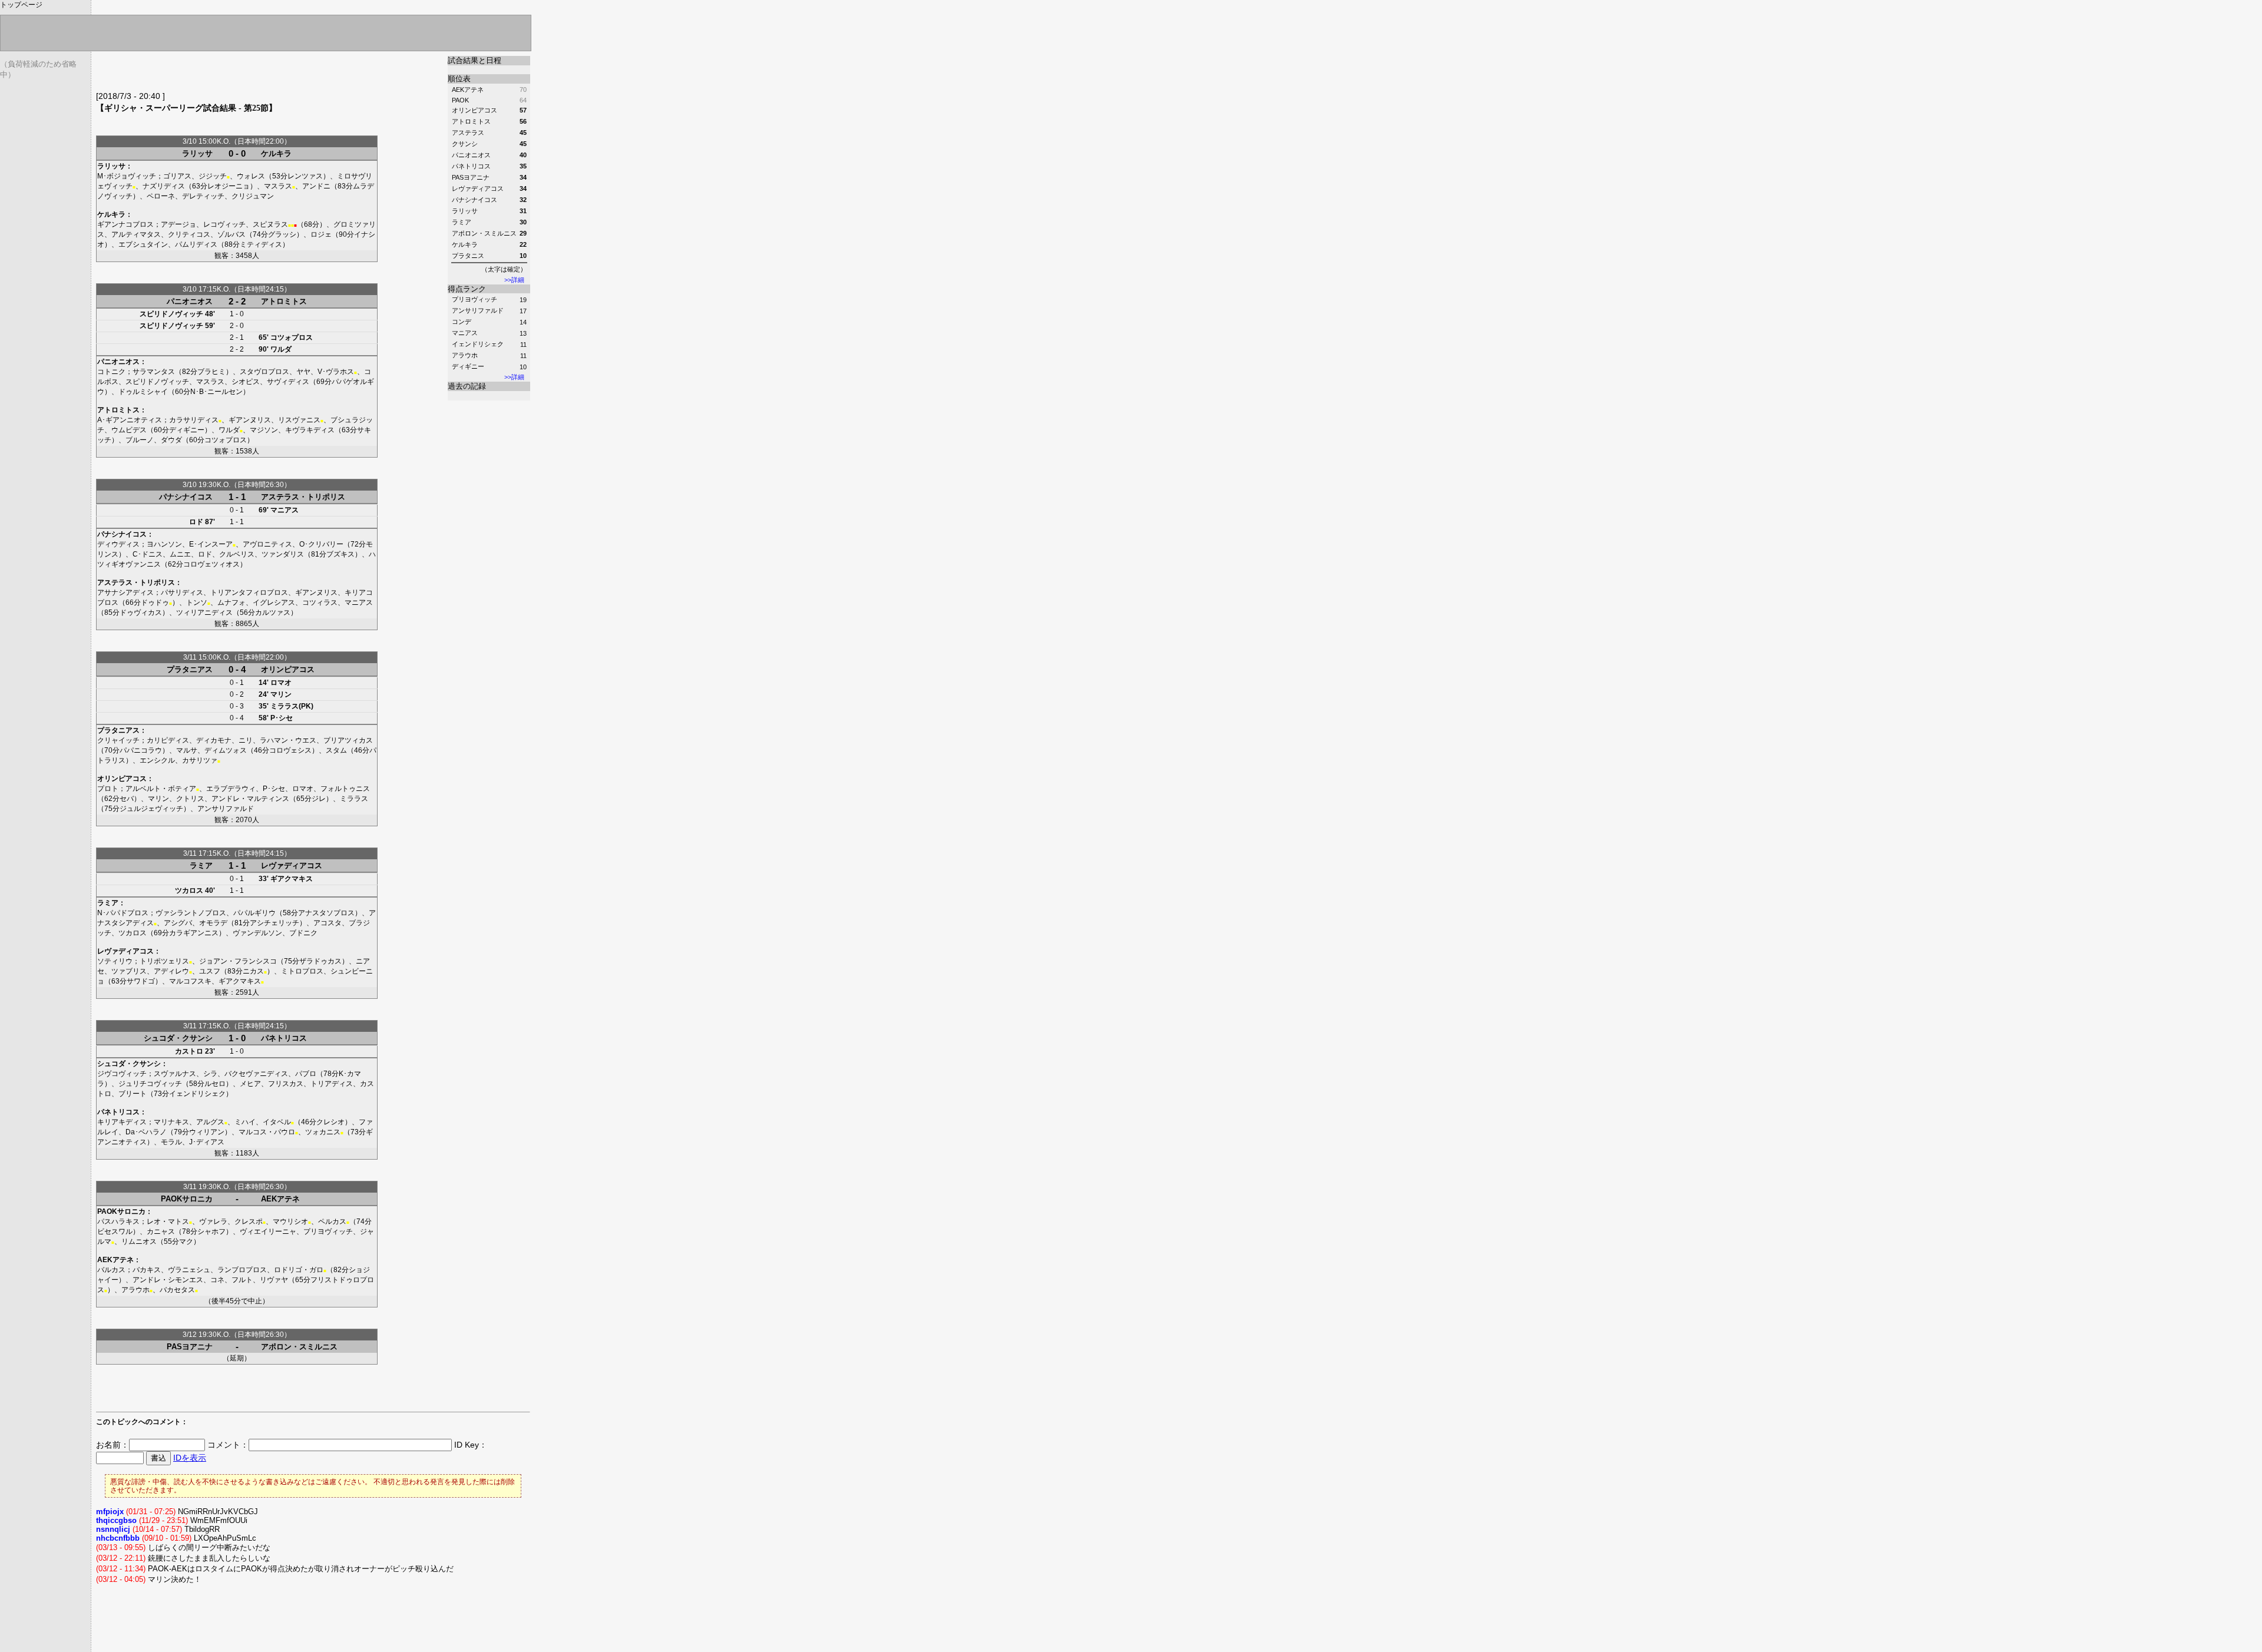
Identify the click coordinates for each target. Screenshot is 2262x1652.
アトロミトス (284, 301)
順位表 (459, 79)
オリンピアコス (288, 669)
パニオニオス (190, 301)
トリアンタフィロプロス (249, 592)
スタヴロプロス (264, 372)
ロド (196, 522)
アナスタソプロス (326, 913)
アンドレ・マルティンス (250, 799)
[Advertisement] (234, 74)
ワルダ (281, 349)
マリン (281, 694)
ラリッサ (197, 153)
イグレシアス (274, 602)
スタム (336, 750)
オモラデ (213, 923)
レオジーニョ (229, 186)
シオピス (246, 382)
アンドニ (316, 186)
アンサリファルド (478, 310)
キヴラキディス (310, 430)
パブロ (306, 1074)
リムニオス (139, 1242)
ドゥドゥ (155, 602)
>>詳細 (514, 280)
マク (186, 1242)
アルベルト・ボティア (161, 789)
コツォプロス (292, 337)
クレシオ (330, 1122)
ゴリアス (177, 176)
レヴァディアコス (292, 865)
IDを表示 (190, 1458)
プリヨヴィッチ (474, 299)
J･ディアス (207, 1142)
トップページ (21, 5)
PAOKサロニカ (187, 1199)
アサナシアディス (125, 592)
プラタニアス (190, 669)
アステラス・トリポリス (303, 497)
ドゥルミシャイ (143, 392)
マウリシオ (290, 1221)
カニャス (161, 1231)
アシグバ (178, 923)
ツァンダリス (283, 554)
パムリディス (196, 244)
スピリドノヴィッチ (171, 314)
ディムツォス (226, 750)
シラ (210, 1074)
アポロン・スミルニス (299, 1347)
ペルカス (332, 1221)
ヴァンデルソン (257, 933)
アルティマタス (136, 234)
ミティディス (261, 244)
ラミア (201, 865)
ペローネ (161, 196)
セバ (127, 799)
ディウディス (118, 544)
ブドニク (303, 933)
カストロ (189, 1051)
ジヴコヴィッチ (122, 1074)
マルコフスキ (190, 981)
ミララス (354, 799)
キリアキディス (122, 1122)
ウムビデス (129, 430)
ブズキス (340, 554)
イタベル (277, 1122)
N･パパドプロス (123, 913)
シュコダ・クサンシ (178, 1038)
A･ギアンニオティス (130, 420)
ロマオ (281, 683)
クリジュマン (253, 196)
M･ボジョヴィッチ (127, 176)
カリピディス (168, 740)
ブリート (133, 1094)
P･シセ (282, 718)
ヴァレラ (213, 1221)
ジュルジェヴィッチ (151, 809)
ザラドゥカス (320, 961)
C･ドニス (148, 554)
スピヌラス (270, 224)
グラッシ (282, 234)
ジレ (319, 799)
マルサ (187, 750)
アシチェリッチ (275, 923)
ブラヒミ (211, 372)
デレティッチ (203, 196)
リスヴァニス (299, 420)
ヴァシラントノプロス (191, 913)
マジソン (264, 430)
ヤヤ (303, 372)
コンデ (462, 322)
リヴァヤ (274, 1280)
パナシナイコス (186, 497)
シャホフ (211, 1231)
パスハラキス (118, 1221)
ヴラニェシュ (189, 1270)
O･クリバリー (321, 544)
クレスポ (249, 1221)
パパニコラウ (141, 750)
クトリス (190, 799)
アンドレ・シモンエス (168, 1280)
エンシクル (157, 760)
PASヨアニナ (190, 1347)
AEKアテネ (280, 1199)
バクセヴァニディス (256, 1074)
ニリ (246, 740)
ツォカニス (323, 1132)
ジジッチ (213, 176)
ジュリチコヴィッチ (150, 1084)
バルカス (111, 1270)
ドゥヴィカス (141, 613)
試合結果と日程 (474, 60)
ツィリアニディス (204, 613)
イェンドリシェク (478, 344)
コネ (217, 1280)
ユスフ (210, 971)
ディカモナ (214, 740)
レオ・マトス (168, 1221)
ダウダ (171, 440)
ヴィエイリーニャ (268, 1231)
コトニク (111, 372)
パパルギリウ (254, 913)
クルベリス (237, 554)
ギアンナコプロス (125, 224)
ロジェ (321, 234)
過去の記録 (467, 386)
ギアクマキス (292, 879)
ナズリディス (164, 186)
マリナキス (171, 1122)
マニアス (465, 333)
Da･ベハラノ (146, 1132)
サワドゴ (141, 981)
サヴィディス (288, 382)
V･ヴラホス (336, 372)
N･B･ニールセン (216, 392)
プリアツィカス (348, 740)
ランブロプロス (242, 1270)
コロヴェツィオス (211, 564)
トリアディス (332, 1084)
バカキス (147, 1270)
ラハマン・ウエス (288, 740)
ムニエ (180, 554)
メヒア (250, 1084)
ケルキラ (276, 153)
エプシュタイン (143, 244)
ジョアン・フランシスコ (238, 961)
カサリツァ (200, 760)
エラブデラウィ (231, 789)
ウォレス (251, 176)
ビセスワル (115, 1231)
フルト (242, 1280)
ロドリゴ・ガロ (299, 1270)
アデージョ (178, 224)
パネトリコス (284, 1038)
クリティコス (189, 234)
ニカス (253, 971)
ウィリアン (207, 1132)
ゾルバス (232, 234)
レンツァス (305, 176)
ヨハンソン (164, 544)
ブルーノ (140, 440)
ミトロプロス (302, 971)
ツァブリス (129, 971)
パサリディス (182, 592)
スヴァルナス (175, 1074)
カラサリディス (194, 420)
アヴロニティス (267, 544)
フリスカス (286, 1084)
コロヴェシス (290, 750)
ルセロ (215, 1084)
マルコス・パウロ (267, 1132)
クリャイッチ (118, 740)
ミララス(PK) (292, 706)
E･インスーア (211, 544)
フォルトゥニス (345, 789)
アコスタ (328, 923)
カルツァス (273, 613)
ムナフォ (232, 602)
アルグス (210, 1122)
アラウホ (465, 355)
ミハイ (245, 1122)
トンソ (197, 602)
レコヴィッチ (224, 224)
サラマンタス (154, 372)
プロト (108, 789)
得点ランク (467, 289)
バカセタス (177, 1290)
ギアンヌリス (250, 420)
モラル (171, 1142)
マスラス (278, 186)
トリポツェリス (164, 961)
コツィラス (320, 602)
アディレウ (171, 971)
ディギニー (468, 366)
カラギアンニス (194, 933)
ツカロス (189, 890)
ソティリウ (115, 961)
